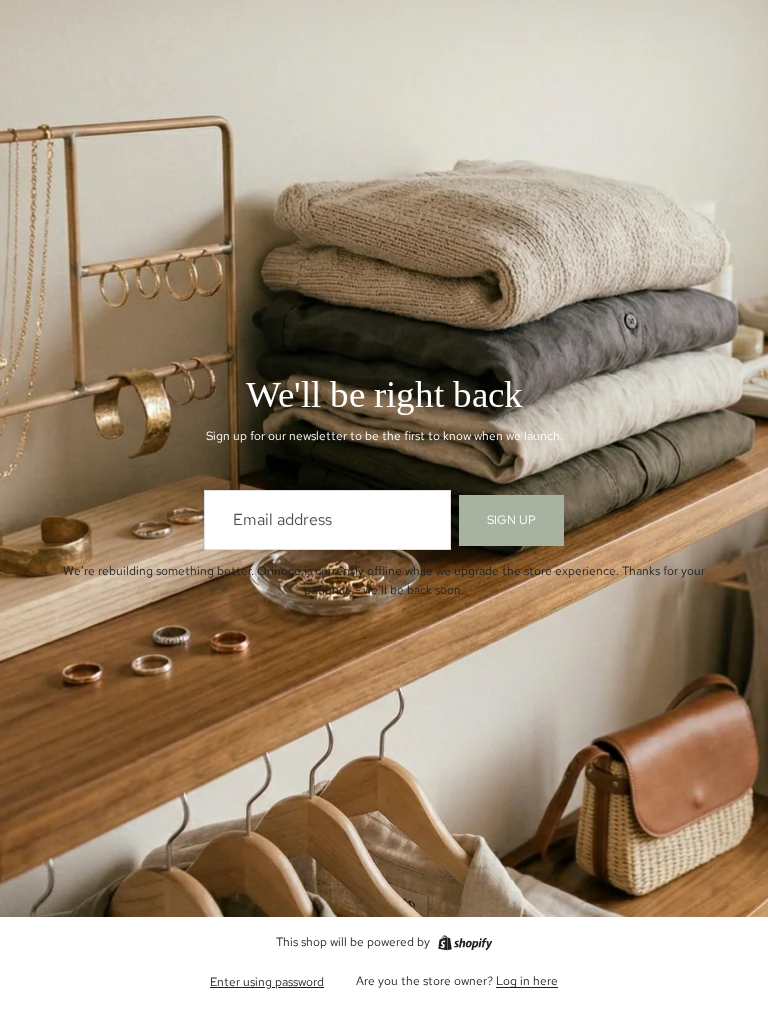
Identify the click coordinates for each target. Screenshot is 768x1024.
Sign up (511, 520)
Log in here (527, 981)
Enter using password (267, 982)
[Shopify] (465, 943)
